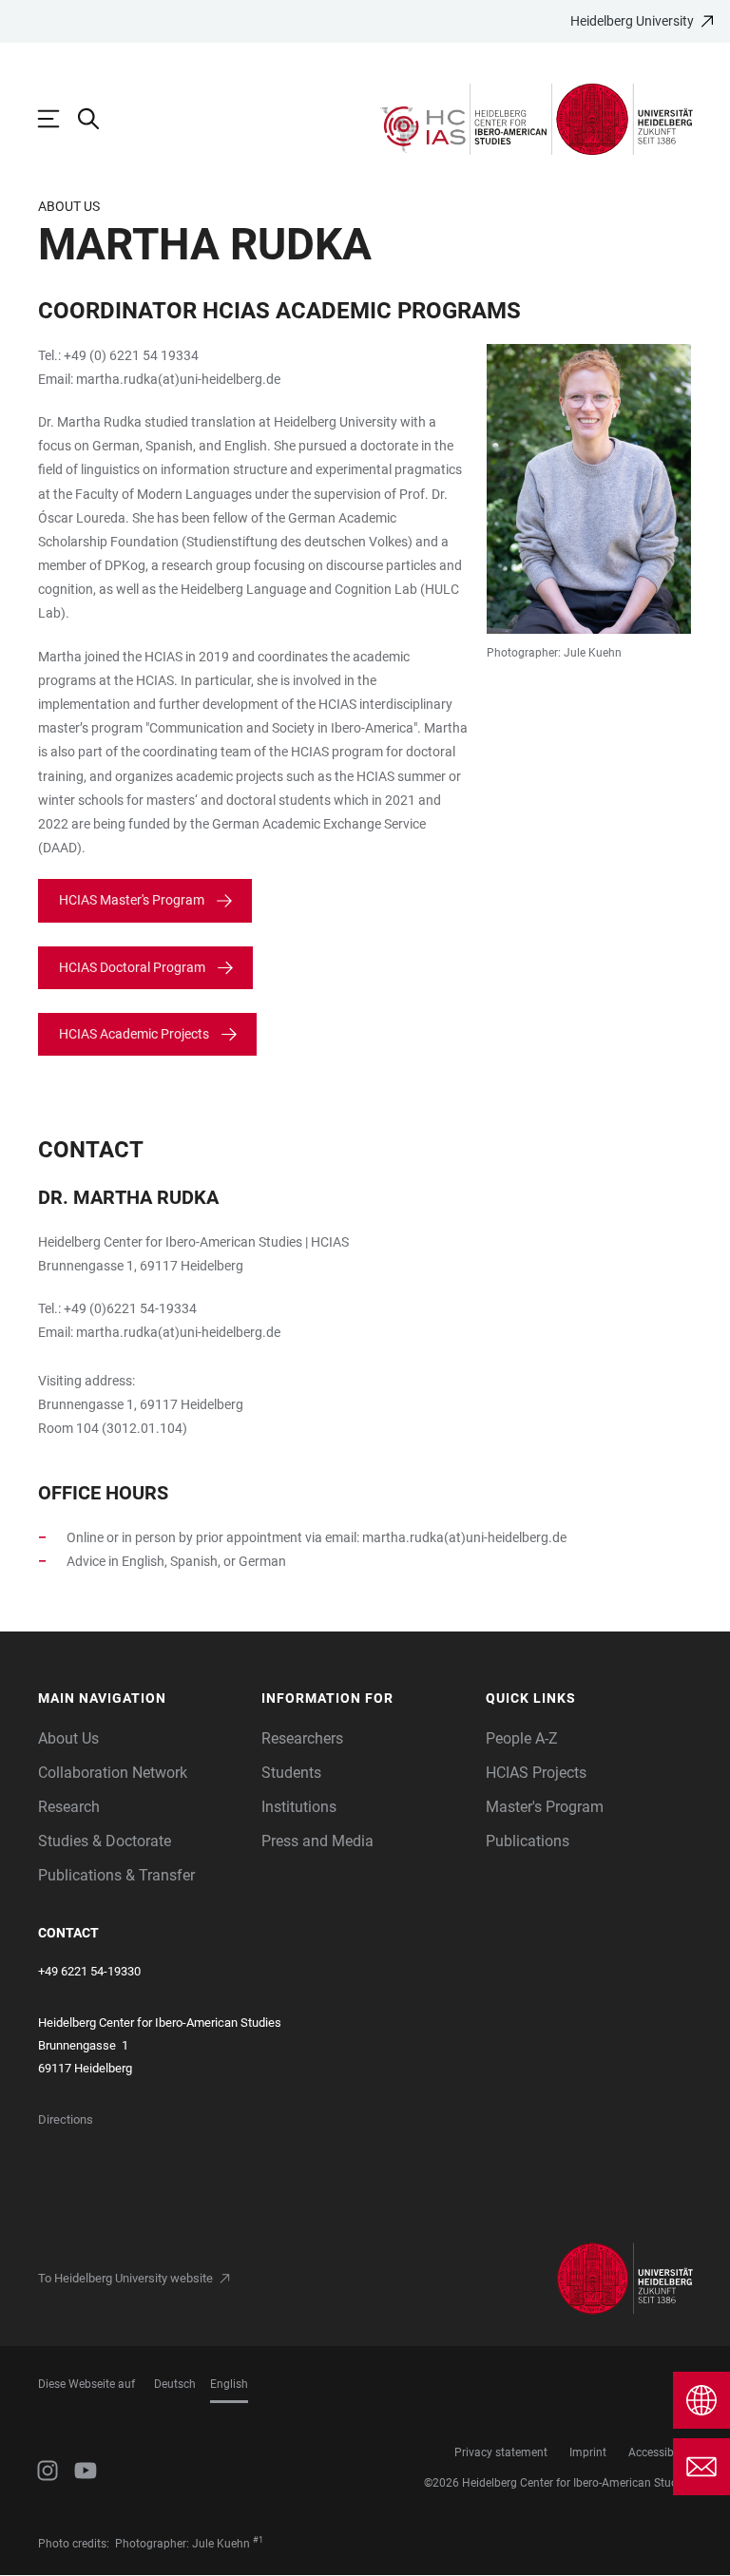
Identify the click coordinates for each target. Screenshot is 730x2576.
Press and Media (317, 1841)
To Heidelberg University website (125, 2278)
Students (291, 1773)
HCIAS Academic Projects (134, 1034)
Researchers (302, 1738)
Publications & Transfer (116, 1875)
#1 (258, 2540)
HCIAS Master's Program (132, 900)
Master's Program (545, 1807)
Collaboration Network (113, 1773)
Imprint (588, 2452)
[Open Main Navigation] (58, 119)
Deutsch (175, 2384)
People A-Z (522, 1738)
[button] (141, 1698)
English (229, 2384)
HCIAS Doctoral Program (132, 967)
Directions (66, 2119)
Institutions (299, 1807)
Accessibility (660, 2452)
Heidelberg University (632, 21)
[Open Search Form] (98, 119)
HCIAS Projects (536, 1773)
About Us (68, 1738)
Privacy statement (501, 2452)
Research (69, 1807)
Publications (528, 1841)
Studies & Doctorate (105, 1841)
